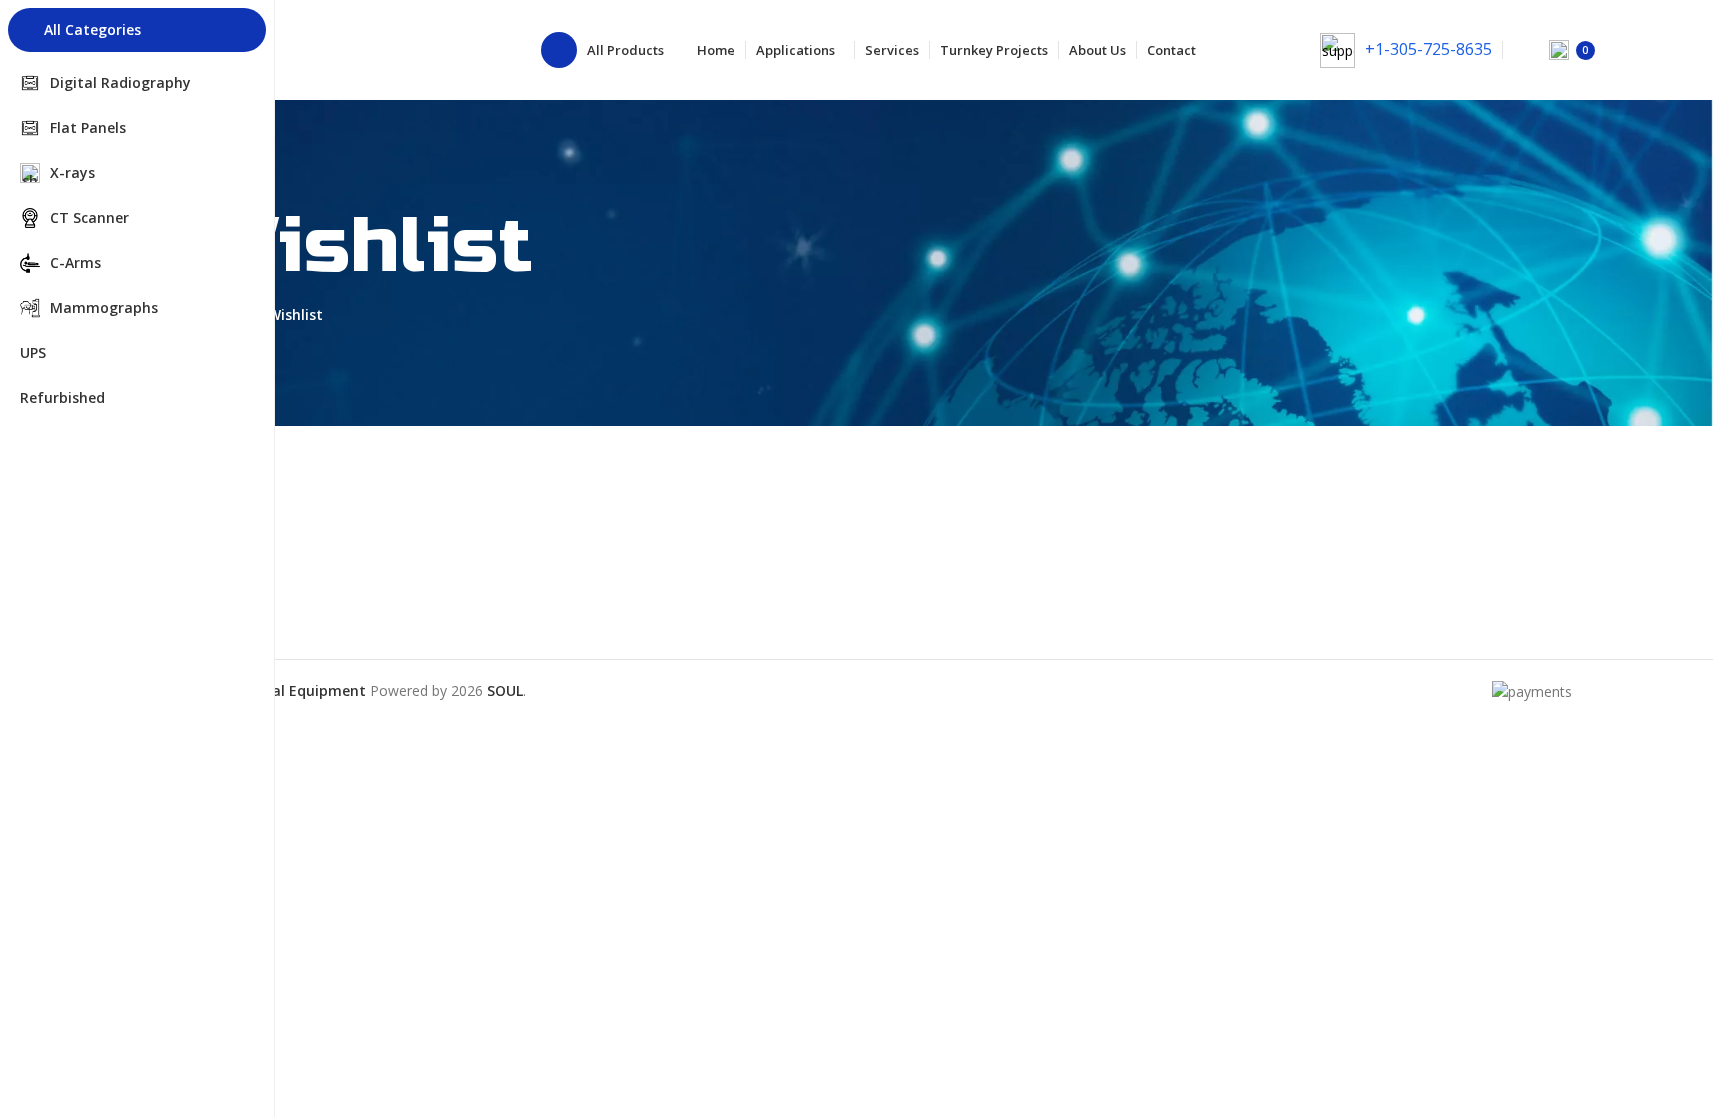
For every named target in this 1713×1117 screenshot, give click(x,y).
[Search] (1521, 50)
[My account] (1636, 50)
